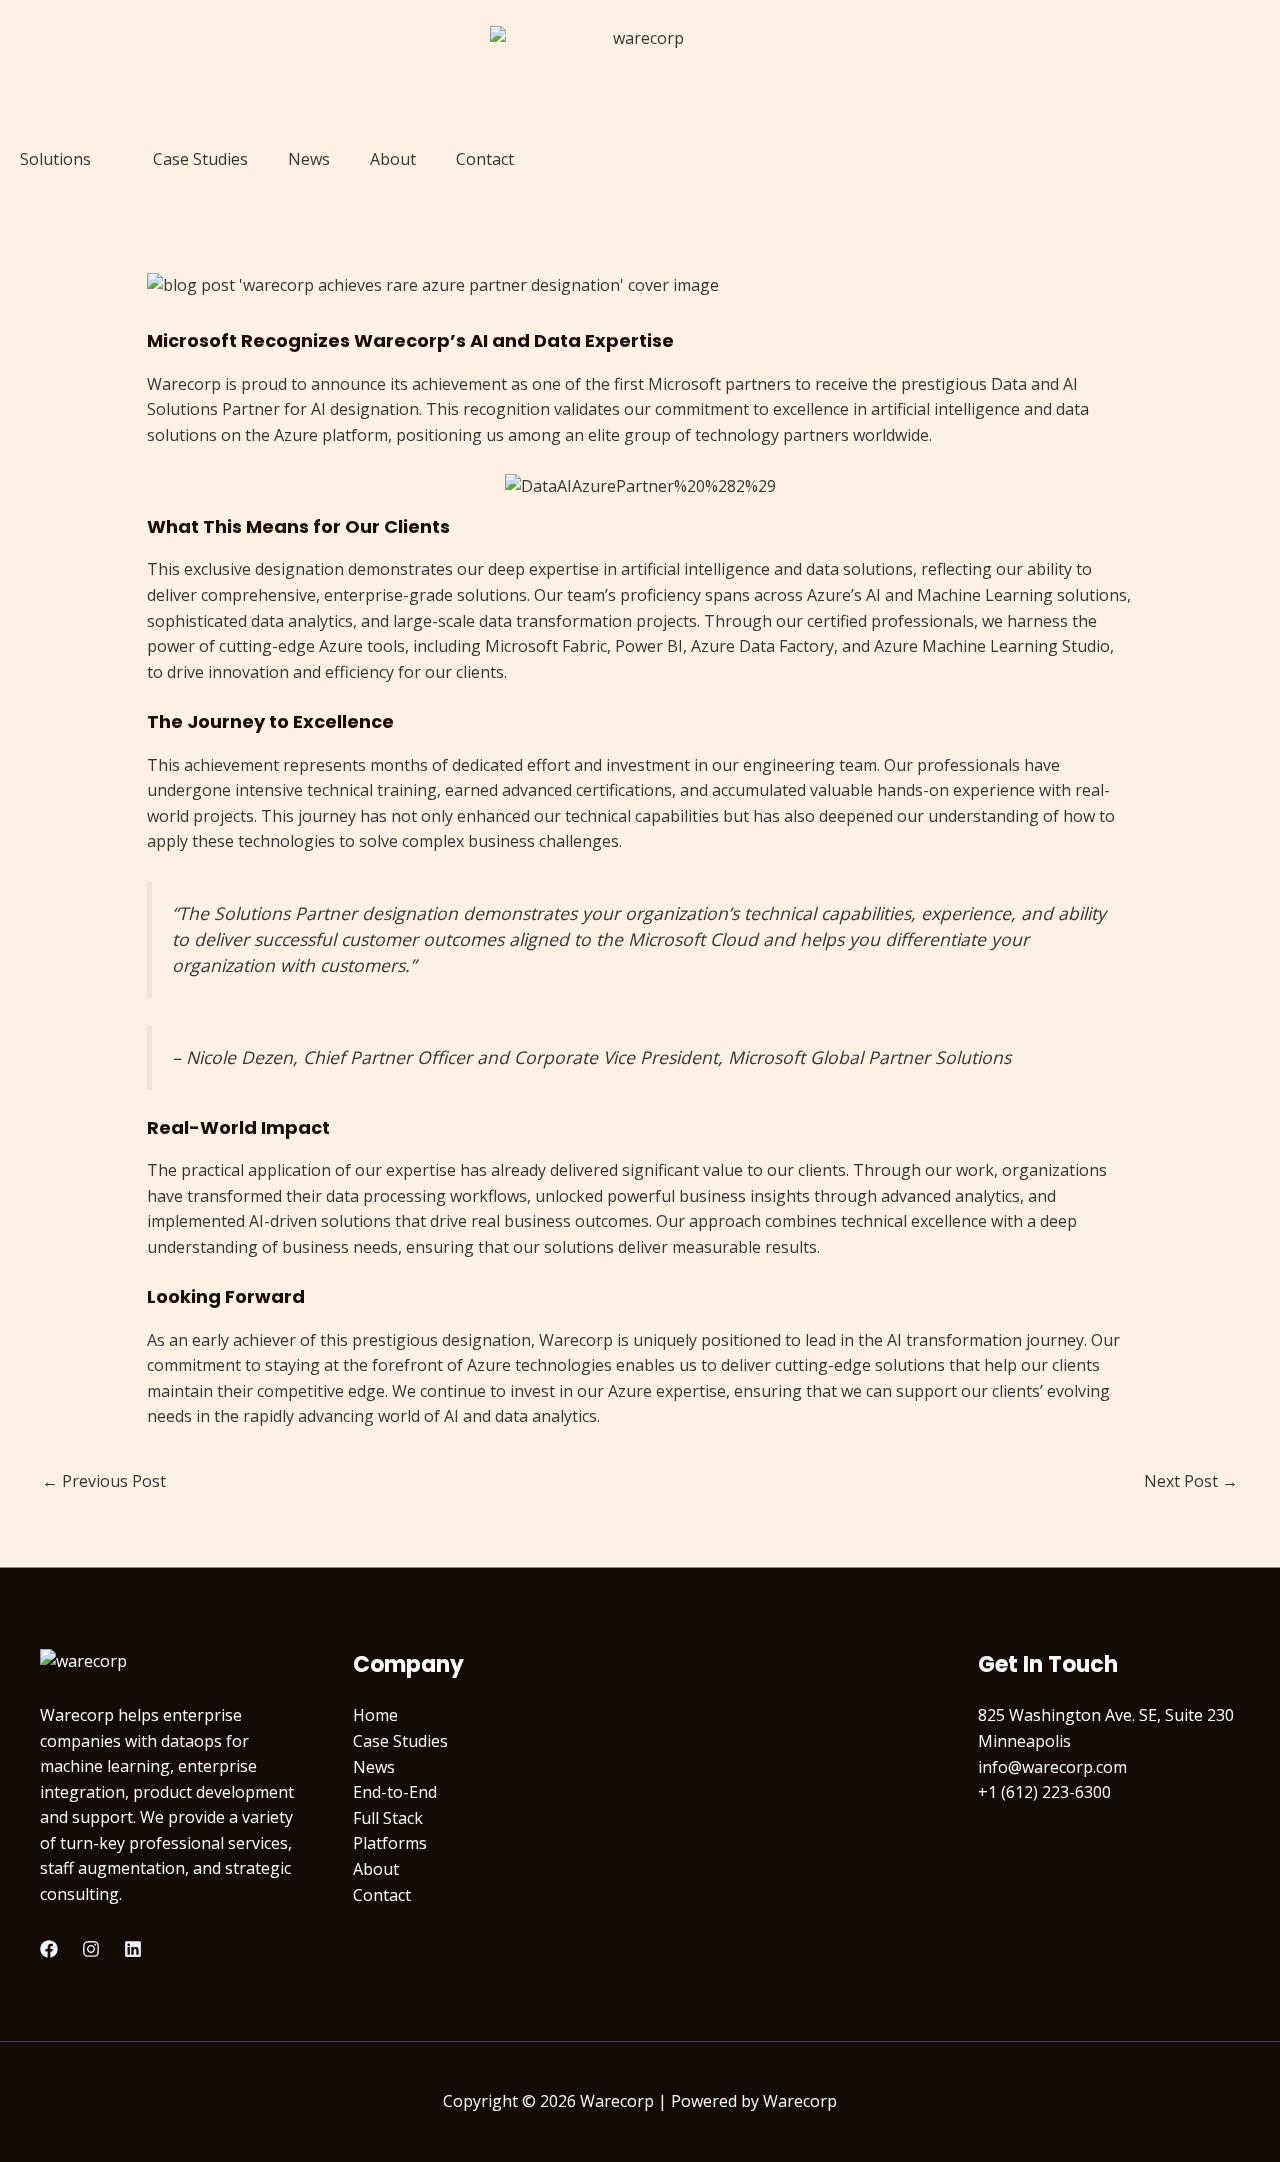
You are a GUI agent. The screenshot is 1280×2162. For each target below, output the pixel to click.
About (393, 159)
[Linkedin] (133, 1949)
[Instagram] (91, 1949)
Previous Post (104, 1481)
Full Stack (388, 1818)
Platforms (390, 1843)
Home (375, 1715)
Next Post (1191, 1481)
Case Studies (200, 159)
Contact (485, 159)
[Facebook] (49, 1949)
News (309, 159)
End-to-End (395, 1792)
